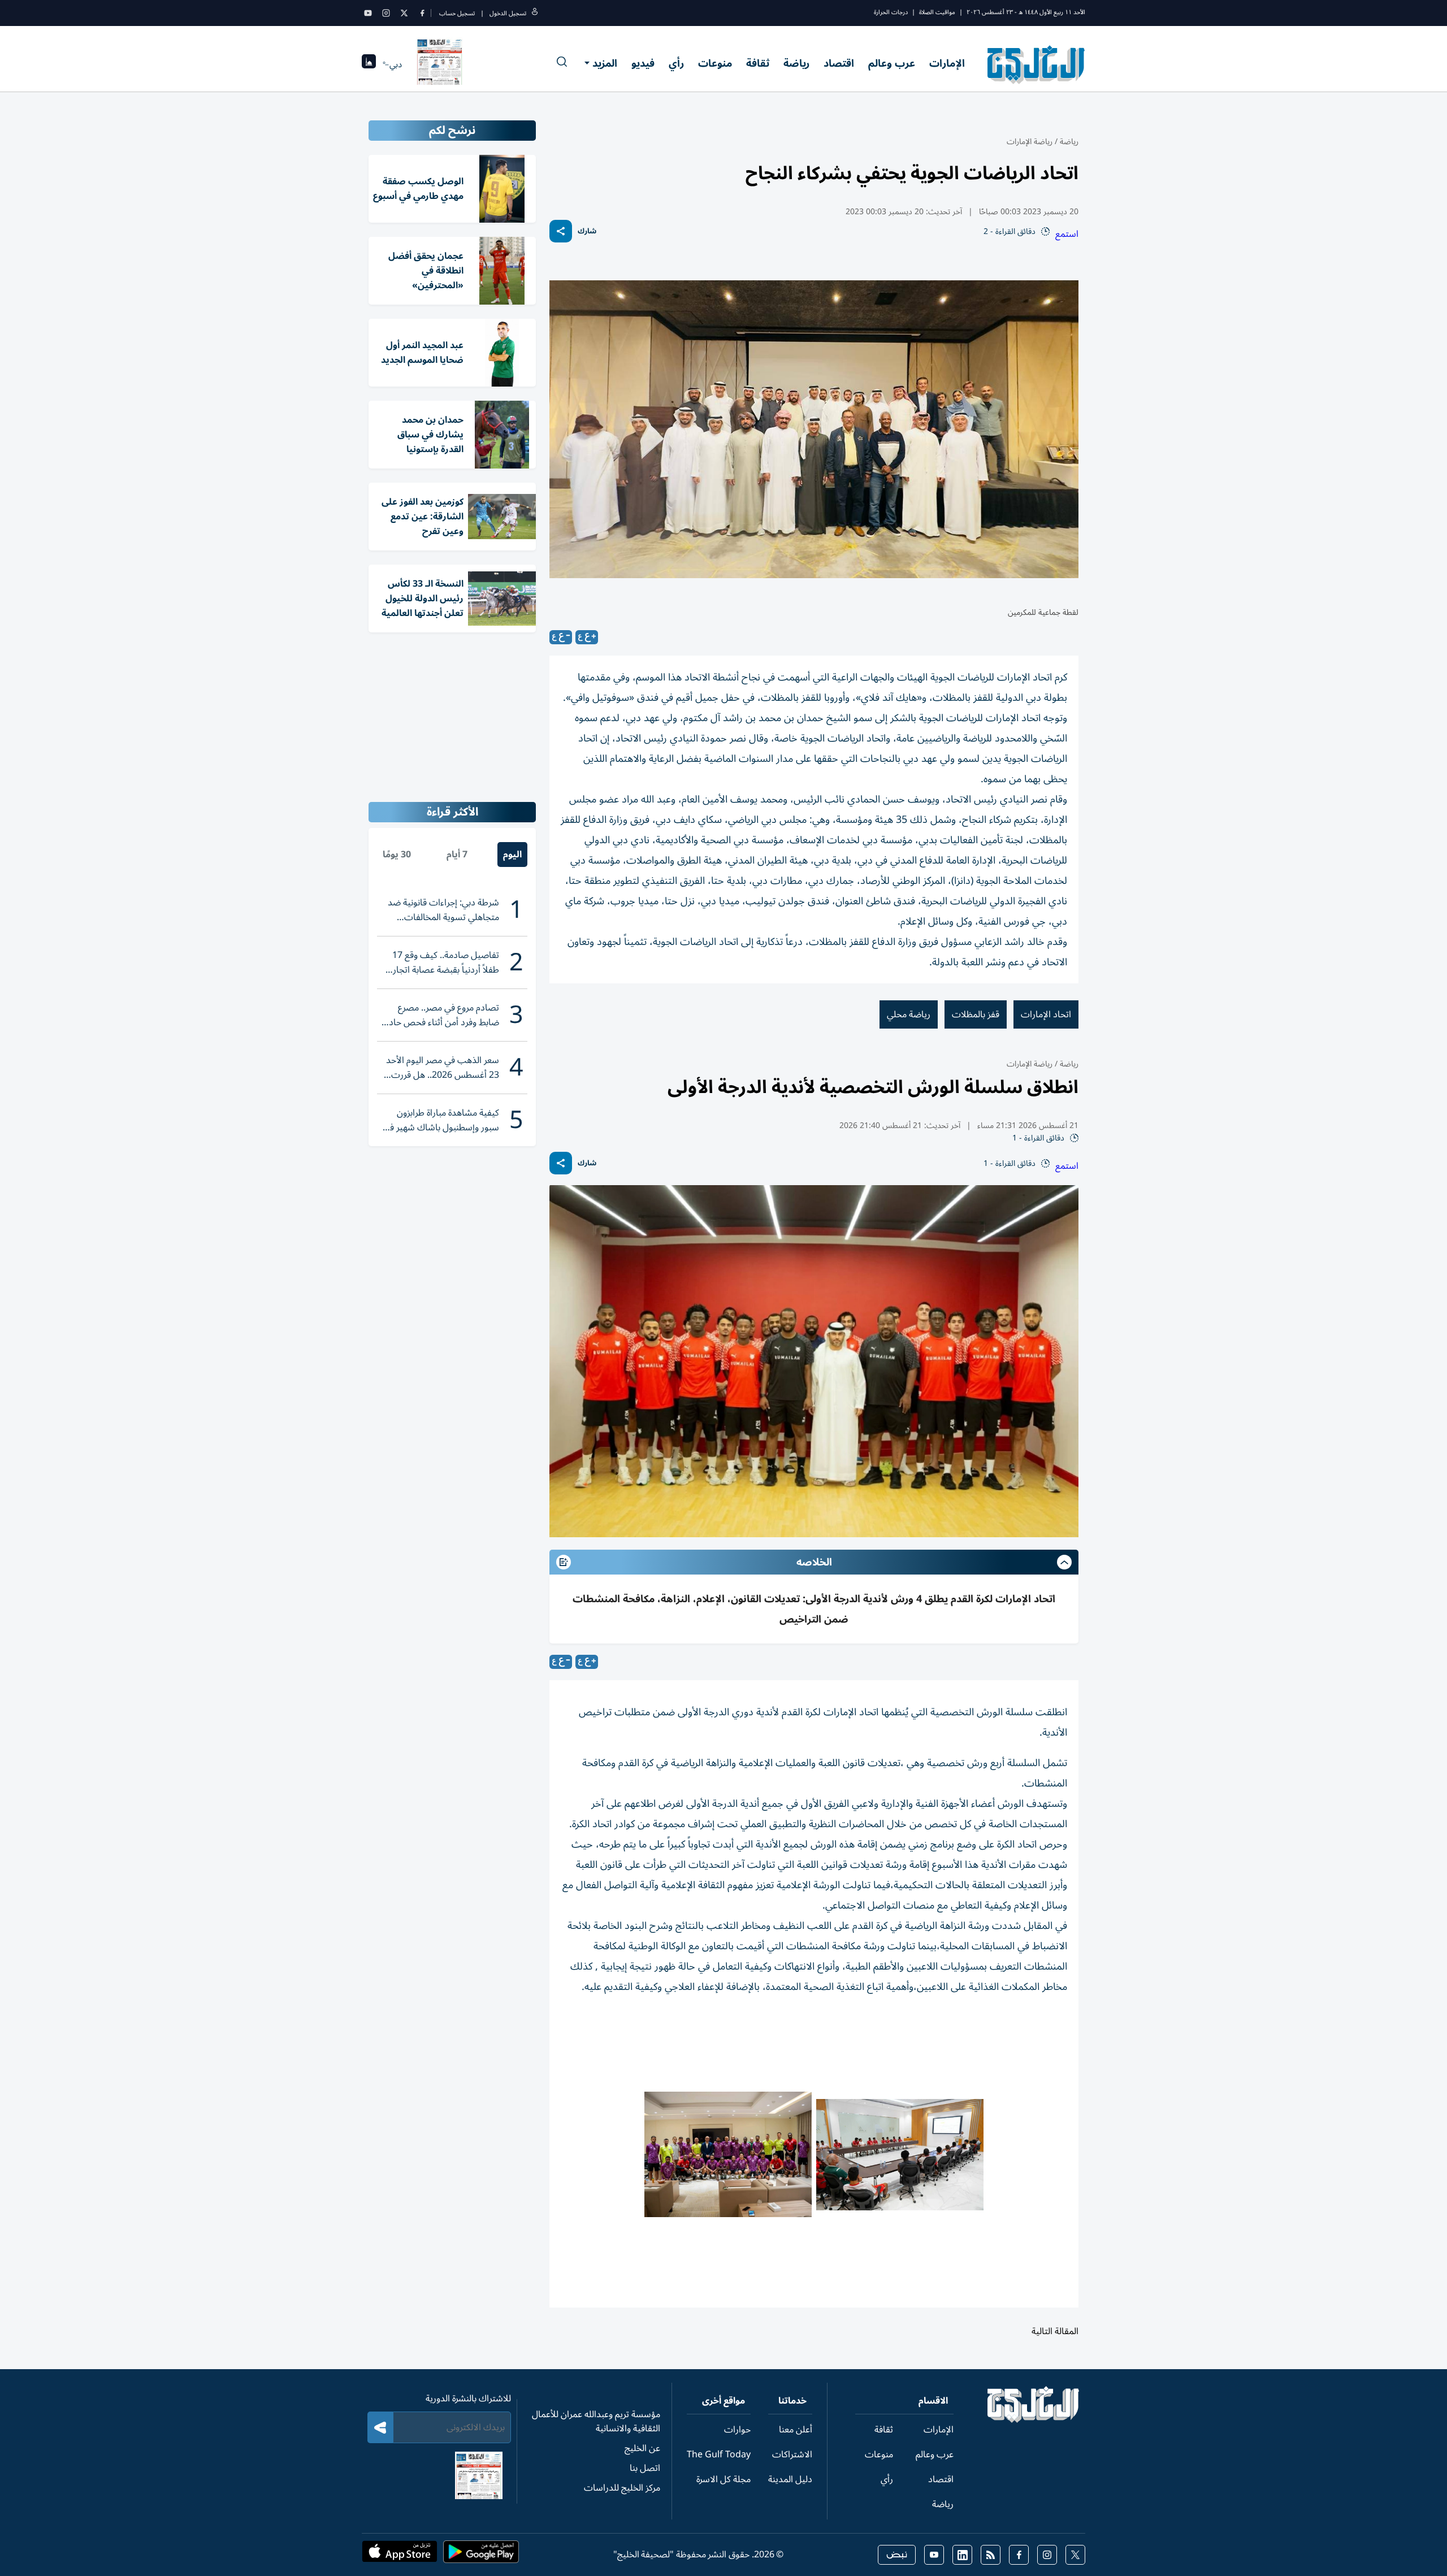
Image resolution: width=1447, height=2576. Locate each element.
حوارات (737, 2430)
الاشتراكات (792, 2454)
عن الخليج (642, 2448)
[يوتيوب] (368, 13)
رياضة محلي (909, 1014)
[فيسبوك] (422, 13)
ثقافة (758, 63)
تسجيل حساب (457, 13)
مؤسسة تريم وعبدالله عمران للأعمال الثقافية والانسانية (596, 2421)
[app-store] (400, 2555)
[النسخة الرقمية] (440, 64)
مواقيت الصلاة (937, 12)
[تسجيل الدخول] (535, 13)
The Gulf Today (719, 2454)
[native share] (561, 231)
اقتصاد (839, 63)
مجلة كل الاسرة (723, 2479)
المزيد (605, 63)
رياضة (796, 63)
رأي (676, 63)
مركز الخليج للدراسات (622, 2488)
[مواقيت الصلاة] (369, 65)
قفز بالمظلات (976, 1014)
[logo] (1036, 64)
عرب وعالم (892, 63)
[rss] (991, 2555)
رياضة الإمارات (1030, 142)
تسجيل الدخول (508, 13)
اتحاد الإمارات (1046, 1014)
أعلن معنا (796, 2430)
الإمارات (947, 63)
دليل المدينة (790, 2479)
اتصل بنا (645, 2468)
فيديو (643, 63)
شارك (587, 231)
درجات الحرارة (891, 12)
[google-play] (481, 2555)
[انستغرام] (386, 13)
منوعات (715, 63)
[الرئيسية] (1034, 2420)
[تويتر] (404, 13)
